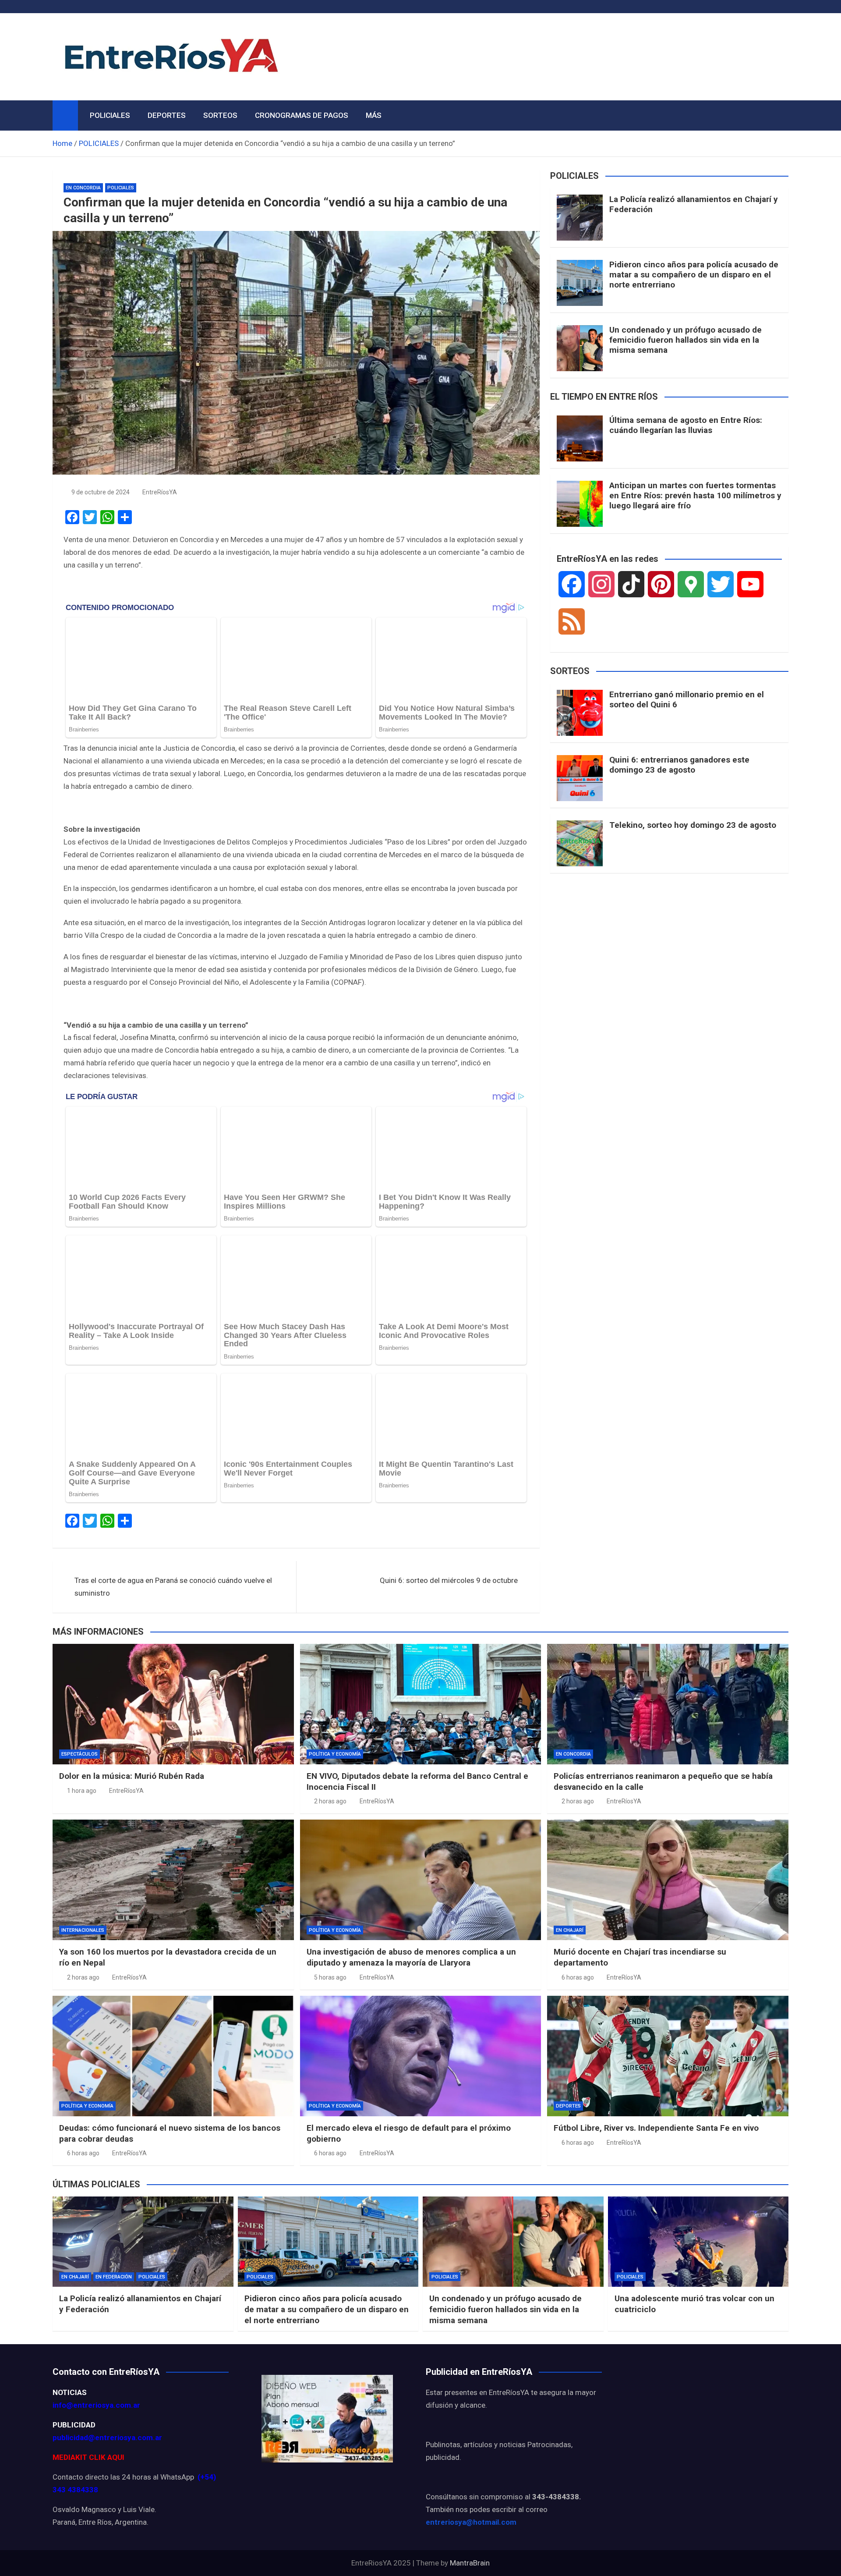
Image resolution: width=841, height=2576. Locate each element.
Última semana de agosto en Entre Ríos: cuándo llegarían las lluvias (686, 425)
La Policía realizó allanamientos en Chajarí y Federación (694, 204)
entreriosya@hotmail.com (471, 2522)
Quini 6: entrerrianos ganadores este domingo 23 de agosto (679, 765)
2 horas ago (330, 1801)
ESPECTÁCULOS (80, 1754)
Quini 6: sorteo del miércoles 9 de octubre (449, 1580)
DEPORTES (167, 115)
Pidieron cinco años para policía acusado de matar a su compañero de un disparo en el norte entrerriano (694, 275)
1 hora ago (82, 1791)
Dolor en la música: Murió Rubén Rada (132, 1776)
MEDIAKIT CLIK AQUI (88, 2457)
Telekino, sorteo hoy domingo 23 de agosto (693, 825)
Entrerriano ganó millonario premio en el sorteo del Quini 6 (687, 699)
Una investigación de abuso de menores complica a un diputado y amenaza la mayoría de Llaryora (411, 1957)
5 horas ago (330, 1977)
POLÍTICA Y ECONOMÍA (335, 1754)
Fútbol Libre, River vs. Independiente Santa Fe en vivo (656, 2128)
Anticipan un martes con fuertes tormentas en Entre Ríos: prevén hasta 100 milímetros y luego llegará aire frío (695, 495)
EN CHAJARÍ (570, 1930)
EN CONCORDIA (83, 188)
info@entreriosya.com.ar (96, 2405)
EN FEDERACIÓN (114, 2277)
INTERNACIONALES (83, 1930)
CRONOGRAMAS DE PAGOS (302, 115)
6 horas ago (578, 1977)
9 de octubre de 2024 (101, 492)
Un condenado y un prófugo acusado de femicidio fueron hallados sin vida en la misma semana (686, 340)
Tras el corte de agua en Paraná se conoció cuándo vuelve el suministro (173, 1587)
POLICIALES (110, 115)
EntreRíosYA (160, 492)
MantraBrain (470, 2563)
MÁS (374, 115)
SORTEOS (220, 115)
